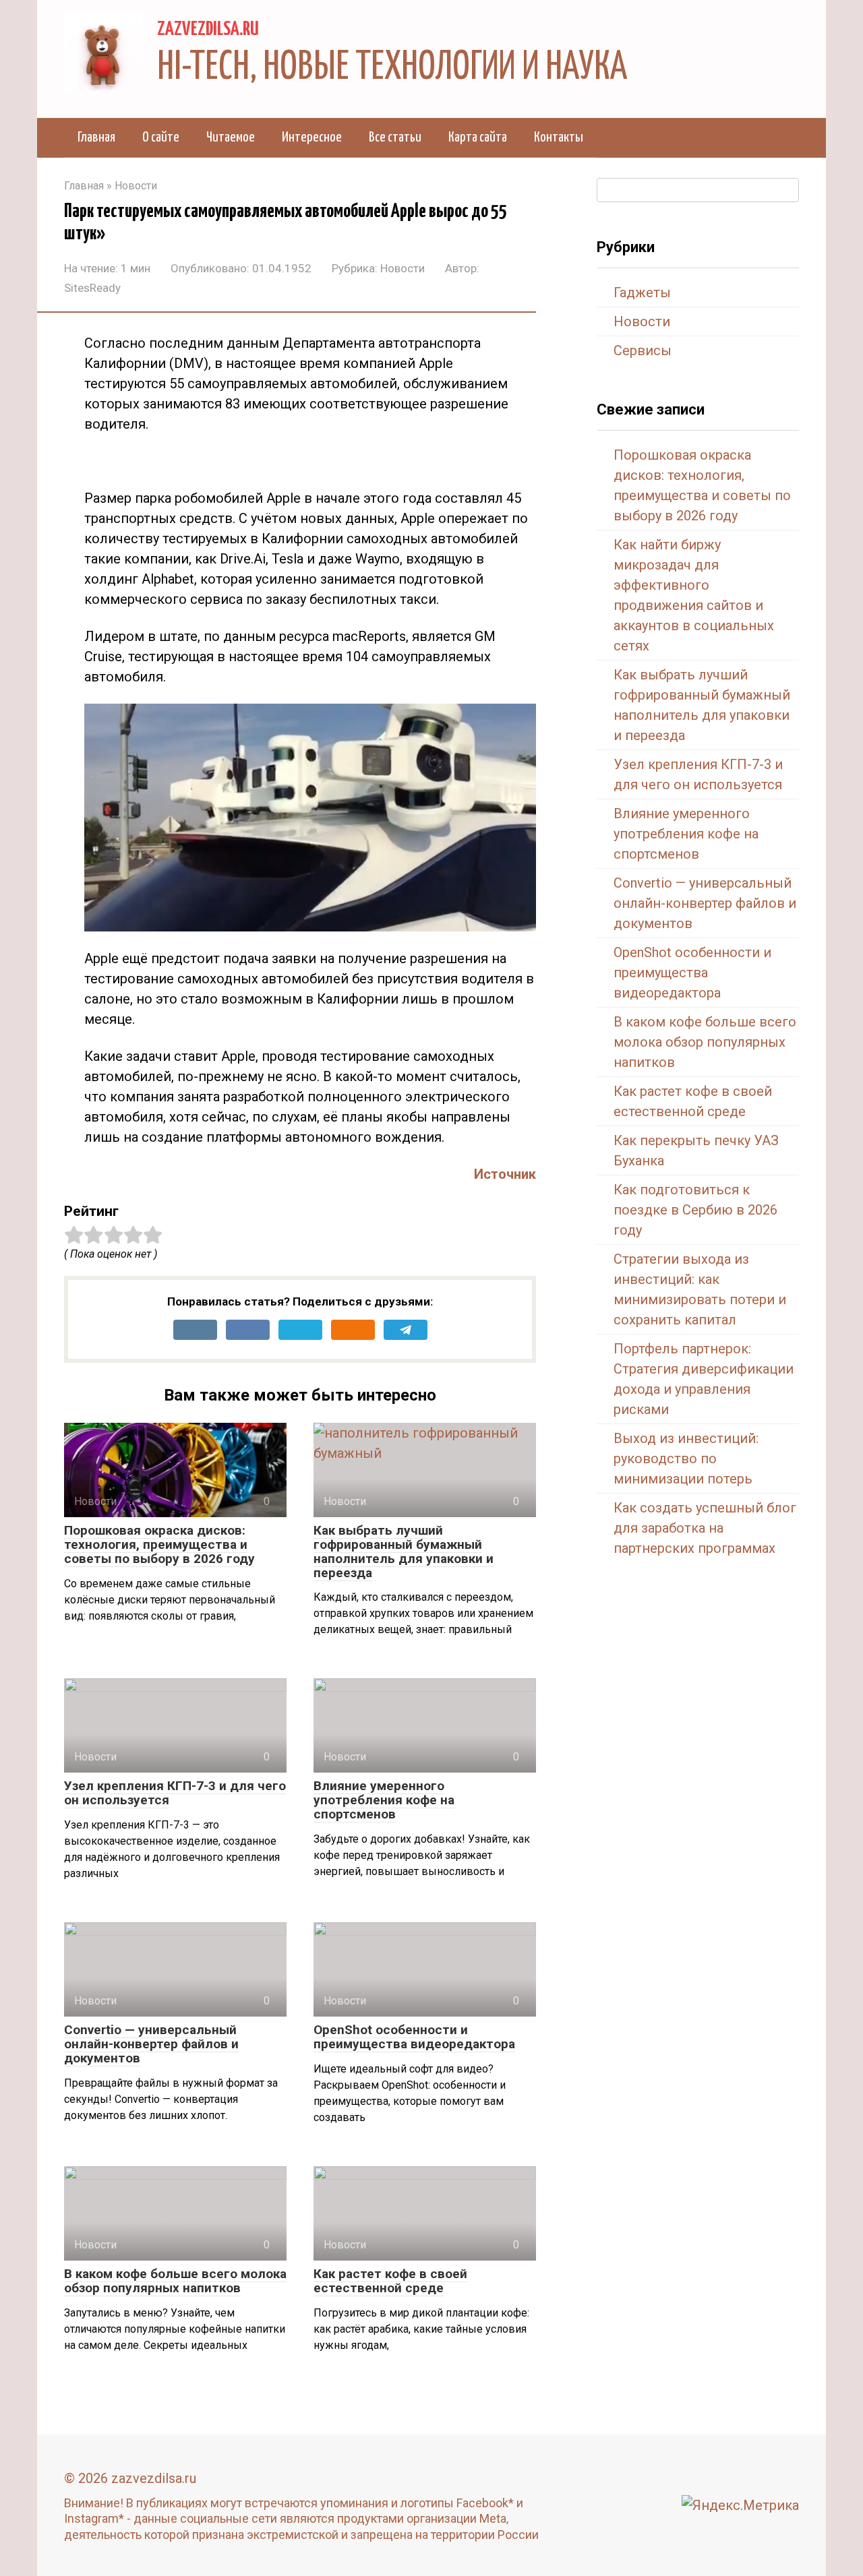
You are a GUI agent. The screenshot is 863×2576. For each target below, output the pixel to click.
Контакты (559, 137)
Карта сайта (478, 137)
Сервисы (643, 350)
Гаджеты (642, 293)
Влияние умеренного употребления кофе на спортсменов (384, 1800)
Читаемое (231, 137)
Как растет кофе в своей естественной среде (390, 2281)
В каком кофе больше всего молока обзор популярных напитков (175, 2281)
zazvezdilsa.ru (208, 30)
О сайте (161, 137)
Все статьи (395, 137)
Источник (505, 1174)
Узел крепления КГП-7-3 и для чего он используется (175, 1793)
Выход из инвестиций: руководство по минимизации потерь (686, 1459)
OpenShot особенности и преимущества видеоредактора (414, 2037)
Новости (403, 268)
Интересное (312, 137)
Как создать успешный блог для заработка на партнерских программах (705, 1528)
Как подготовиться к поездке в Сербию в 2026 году (695, 1210)
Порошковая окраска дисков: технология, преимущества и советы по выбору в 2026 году (159, 1544)
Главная (96, 137)
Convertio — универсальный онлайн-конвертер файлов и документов (151, 2044)
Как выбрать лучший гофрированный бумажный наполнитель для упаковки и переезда (404, 1552)
